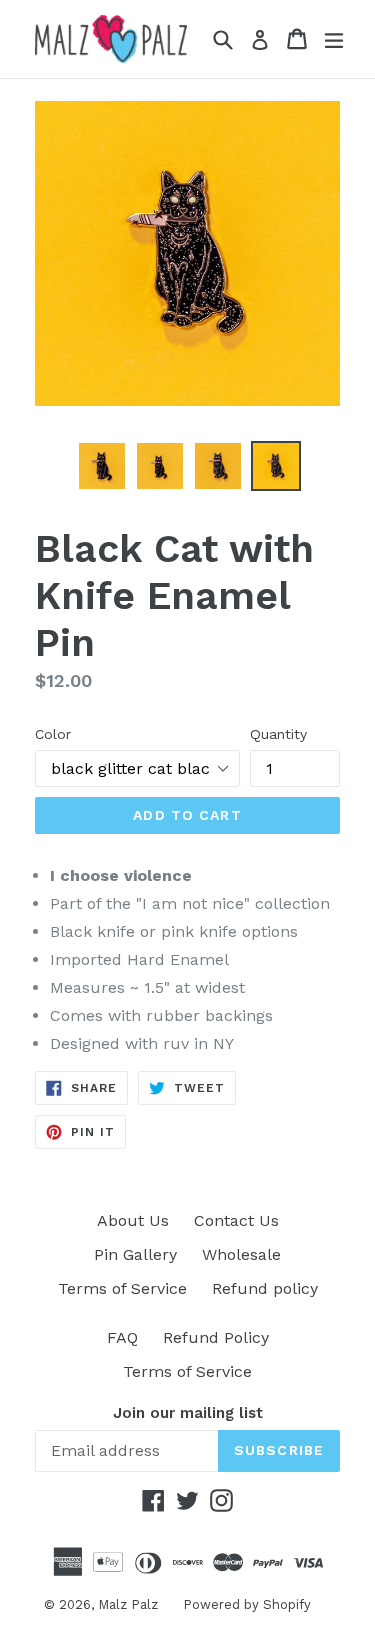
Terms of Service (122, 1288)
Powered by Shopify (247, 1604)
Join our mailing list (188, 1413)
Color (53, 734)
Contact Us (236, 1220)
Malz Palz (128, 1604)
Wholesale (241, 1254)
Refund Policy (216, 1337)
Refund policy (265, 1288)
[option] (102, 466)
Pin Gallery (135, 1254)
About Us (133, 1220)
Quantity (278, 734)
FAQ (122, 1337)
